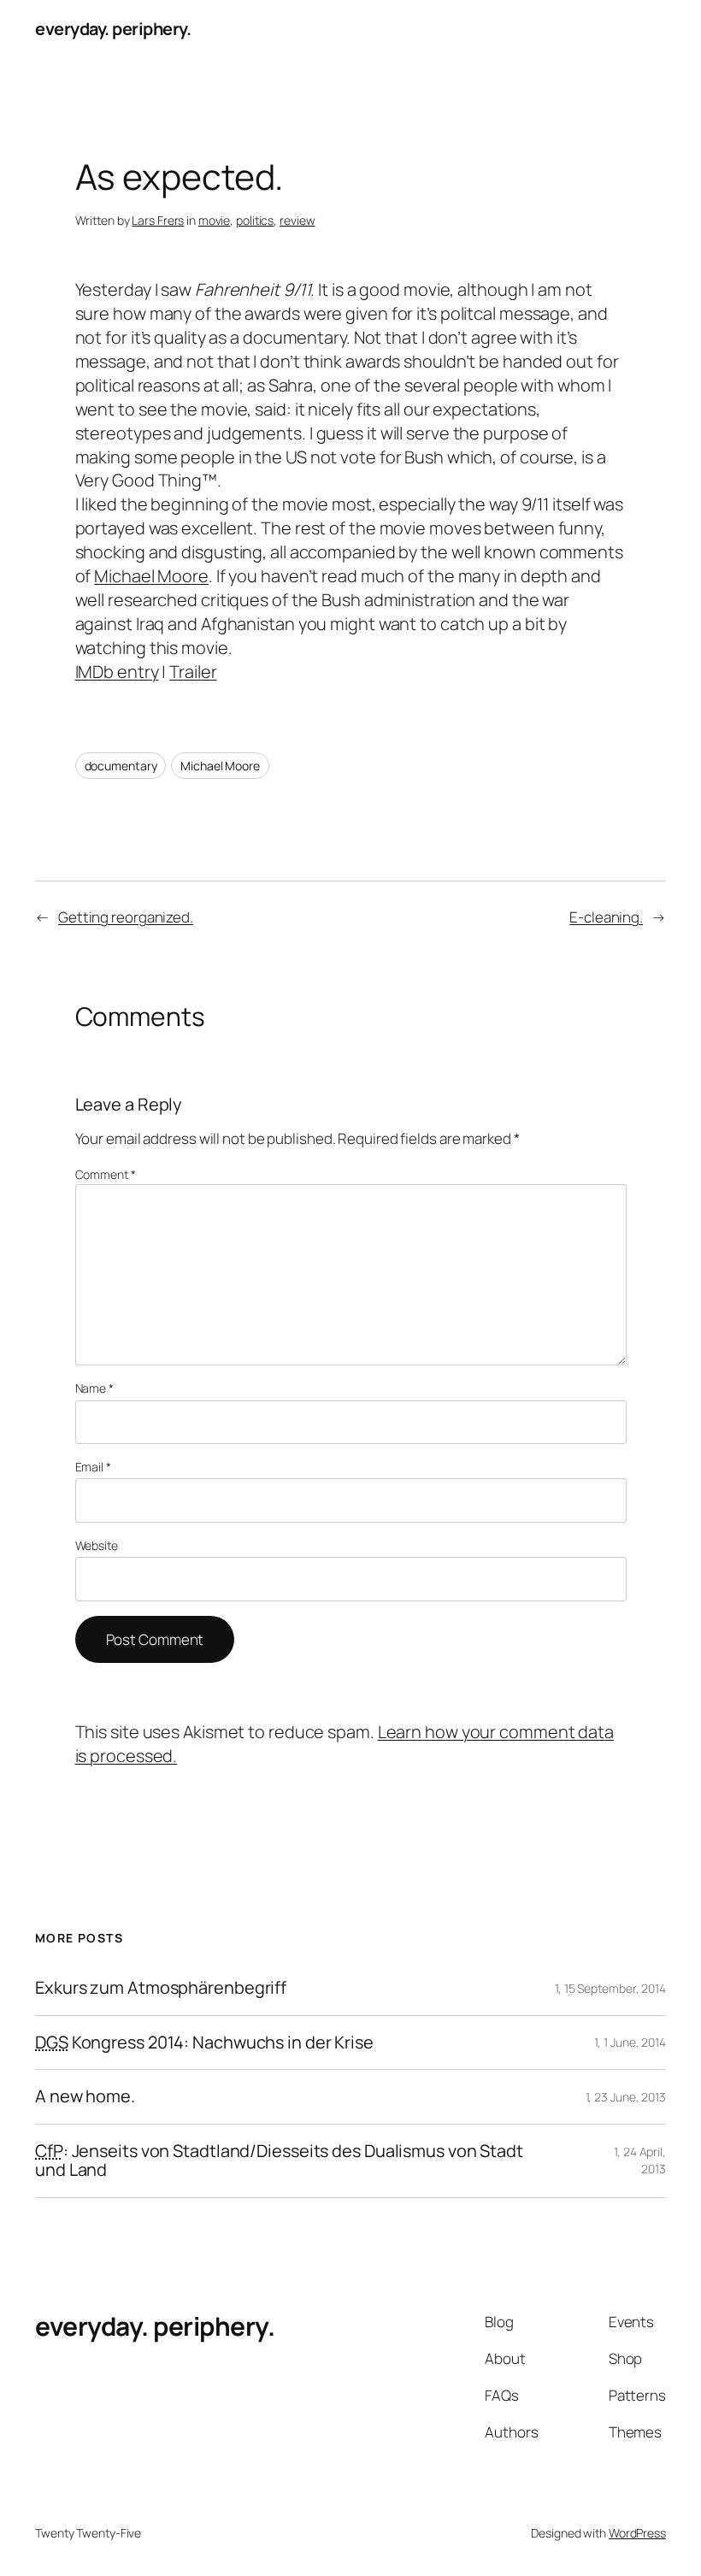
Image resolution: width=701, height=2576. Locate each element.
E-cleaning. (606, 917)
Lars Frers (158, 220)
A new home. (85, 2096)
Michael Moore (151, 576)
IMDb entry (117, 672)
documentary (121, 766)
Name (94, 1388)
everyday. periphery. (113, 29)
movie (215, 220)
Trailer (193, 672)
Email (93, 1467)
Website (97, 1545)
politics (255, 220)
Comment (106, 1174)
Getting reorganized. (126, 917)
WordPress (637, 2533)
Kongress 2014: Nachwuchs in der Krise (204, 2043)
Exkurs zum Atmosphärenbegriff (161, 1988)
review (297, 220)
